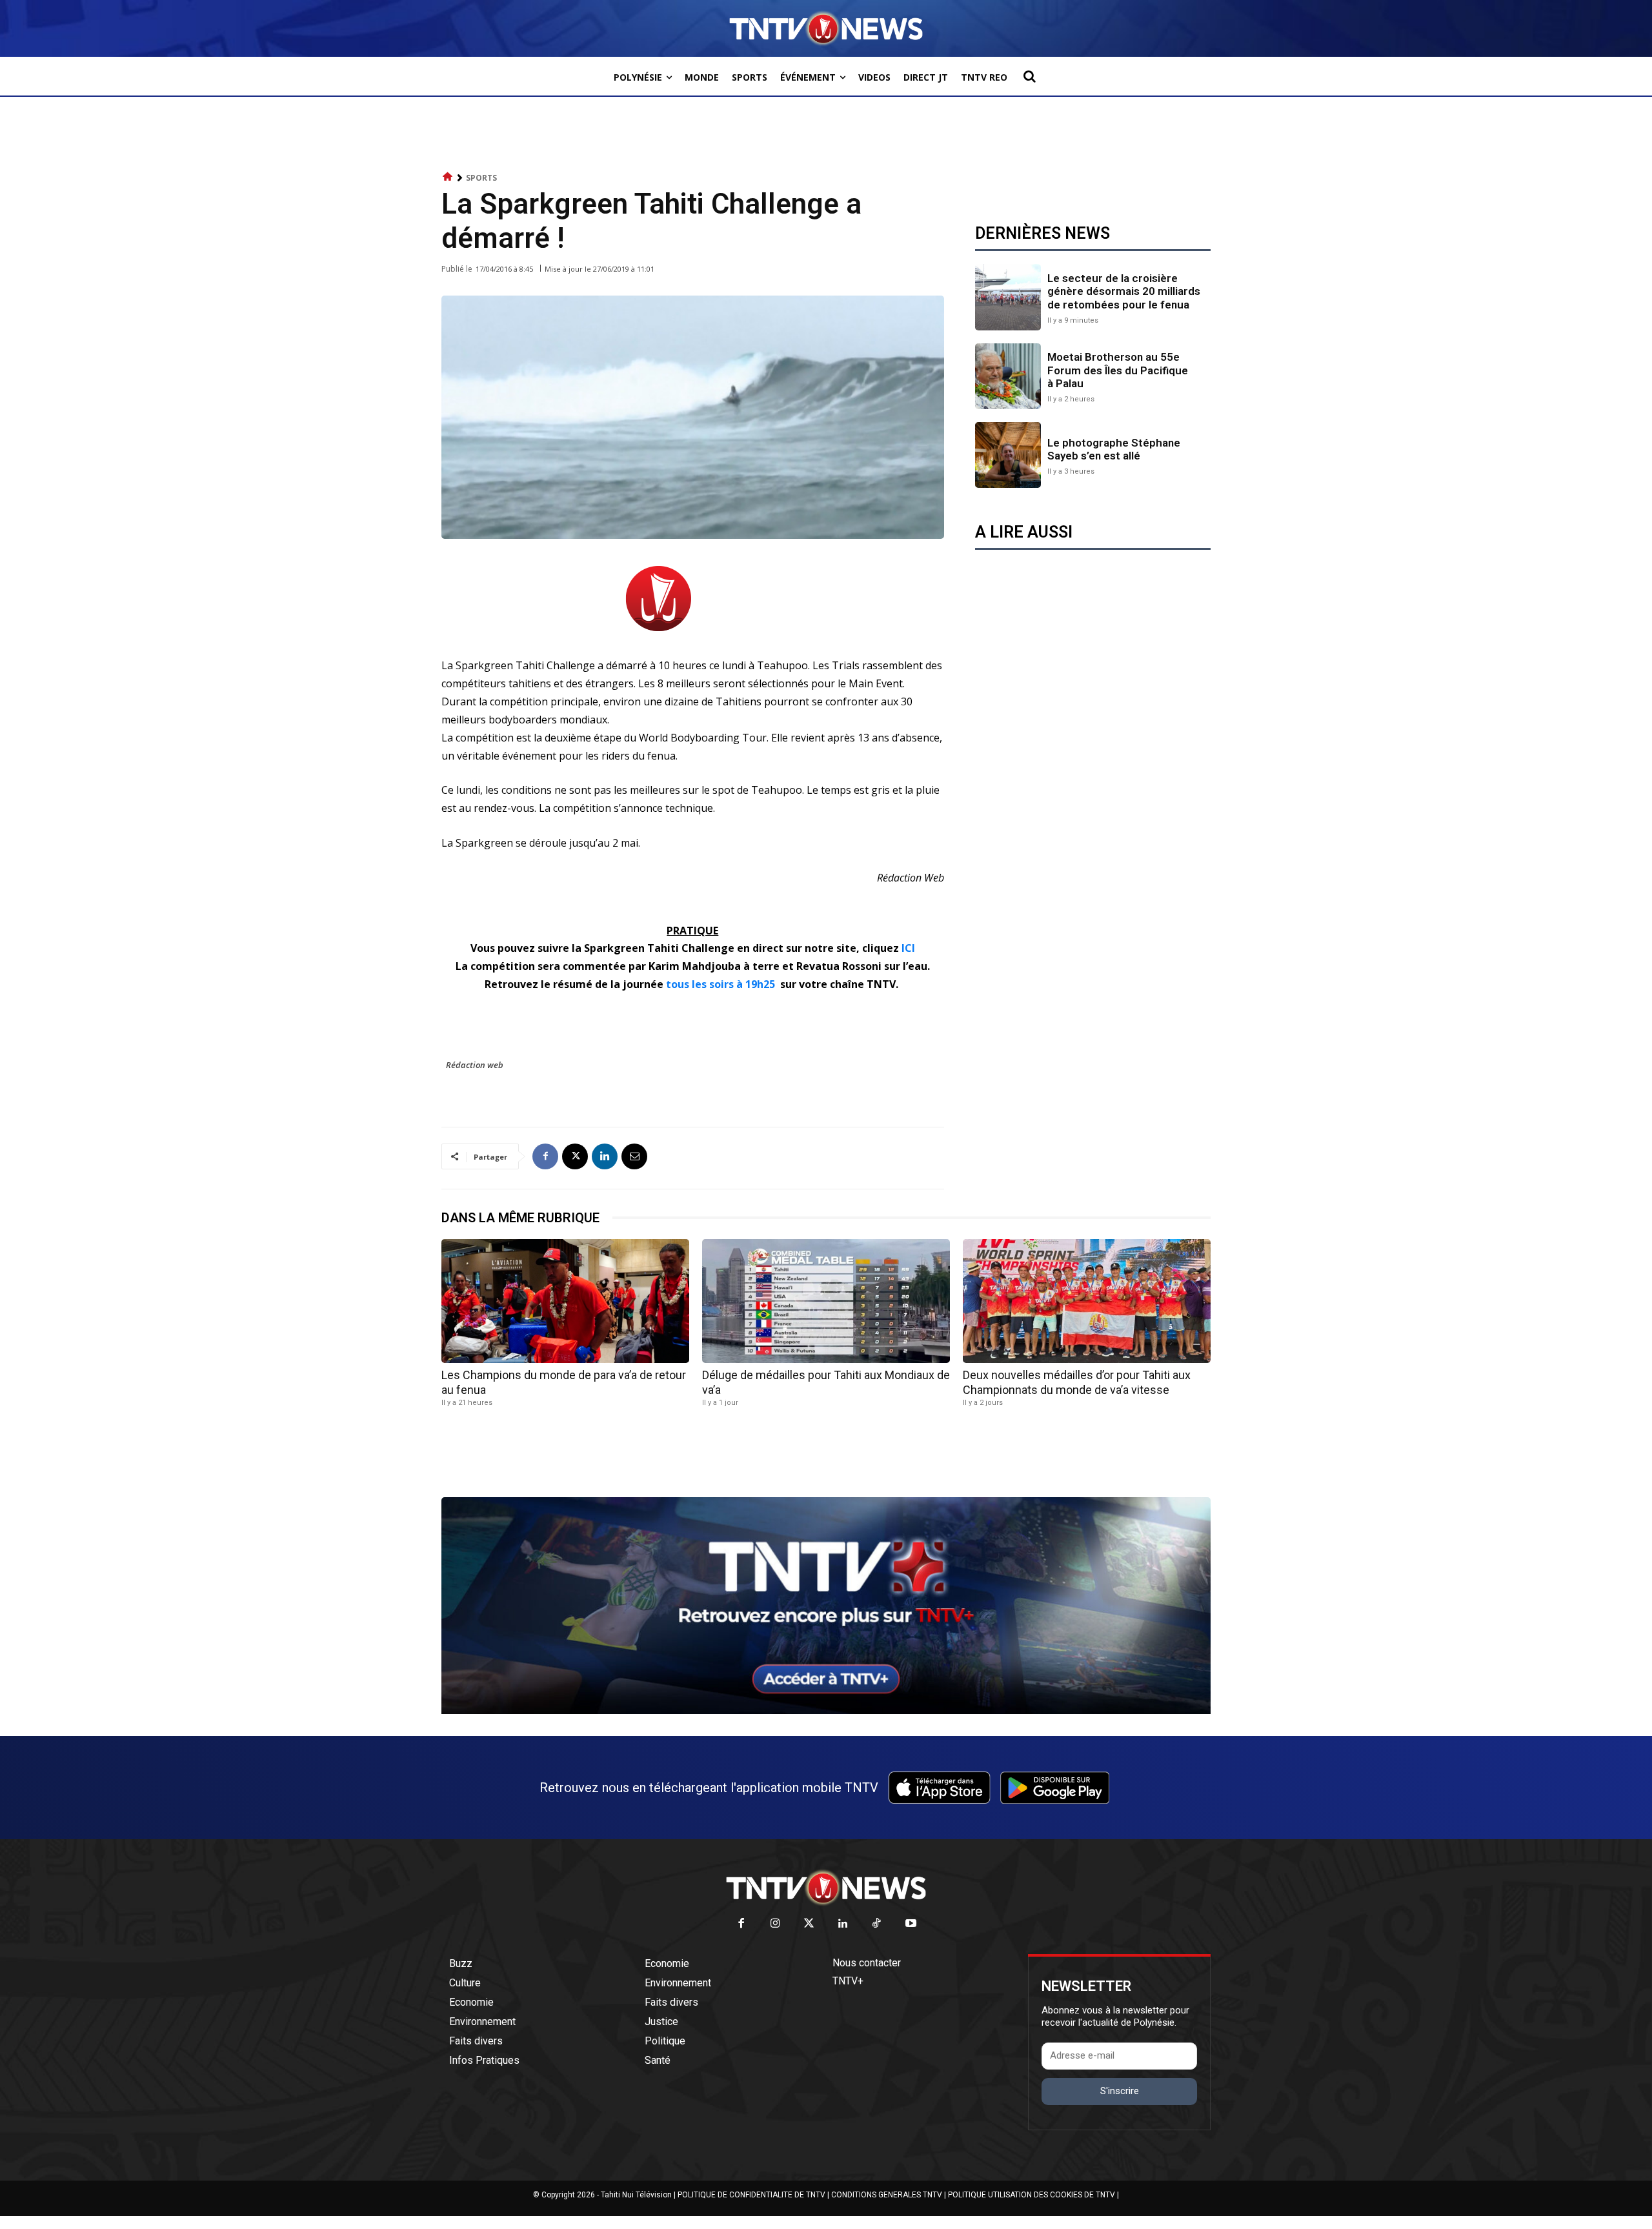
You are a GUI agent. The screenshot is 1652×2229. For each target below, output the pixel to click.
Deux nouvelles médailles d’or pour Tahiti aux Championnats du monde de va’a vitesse (1077, 1382)
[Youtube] (911, 1924)
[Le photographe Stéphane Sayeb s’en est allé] (1008, 455)
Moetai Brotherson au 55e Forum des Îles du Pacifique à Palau (1118, 370)
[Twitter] (810, 1924)
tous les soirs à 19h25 (720, 984)
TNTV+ (848, 1981)
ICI (907, 948)
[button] (1029, 76)
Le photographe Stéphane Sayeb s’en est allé (1114, 449)
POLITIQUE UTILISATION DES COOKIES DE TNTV (1032, 2195)
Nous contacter (867, 1963)
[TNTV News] (826, 1888)
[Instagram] (775, 1924)
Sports (481, 178)
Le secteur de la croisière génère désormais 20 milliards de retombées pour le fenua (1124, 291)
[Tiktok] (877, 1924)
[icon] (448, 177)
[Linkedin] (605, 1156)
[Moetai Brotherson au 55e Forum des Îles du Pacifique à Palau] (1008, 376)
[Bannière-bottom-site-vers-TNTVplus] (826, 1711)
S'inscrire (1120, 2091)
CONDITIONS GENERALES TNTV (887, 2195)
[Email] (634, 1156)
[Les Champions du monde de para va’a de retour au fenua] (565, 1301)
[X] (575, 1156)
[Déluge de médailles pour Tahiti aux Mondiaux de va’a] (826, 1301)
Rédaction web (475, 1065)
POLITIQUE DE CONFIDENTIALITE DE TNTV (751, 2195)
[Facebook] (545, 1156)
